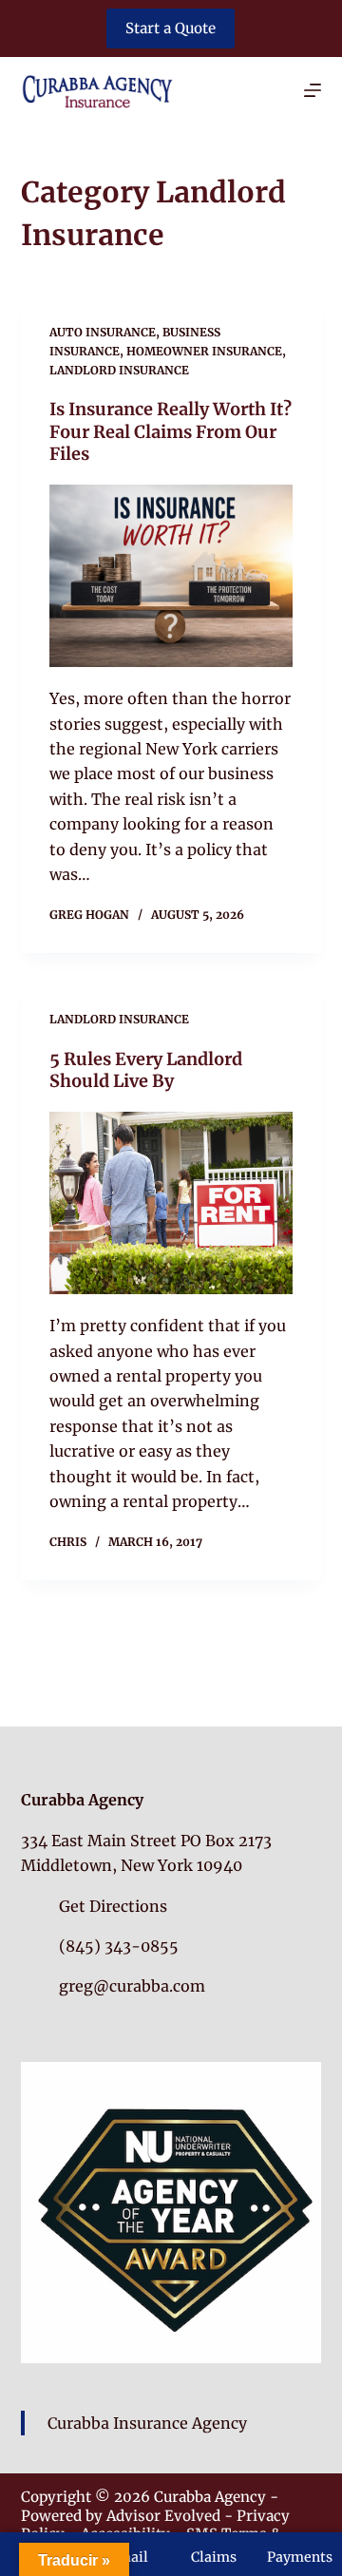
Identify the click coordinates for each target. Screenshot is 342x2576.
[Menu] (313, 90)
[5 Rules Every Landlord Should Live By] (171, 1203)
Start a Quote (171, 28)
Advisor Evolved (163, 2516)
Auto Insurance (103, 332)
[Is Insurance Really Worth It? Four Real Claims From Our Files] (171, 576)
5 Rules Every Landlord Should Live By (146, 1070)
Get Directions (113, 1906)
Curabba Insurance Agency (147, 2423)
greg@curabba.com (132, 1986)
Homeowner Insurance (204, 351)
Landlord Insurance (119, 370)
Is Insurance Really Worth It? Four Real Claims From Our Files (171, 431)
